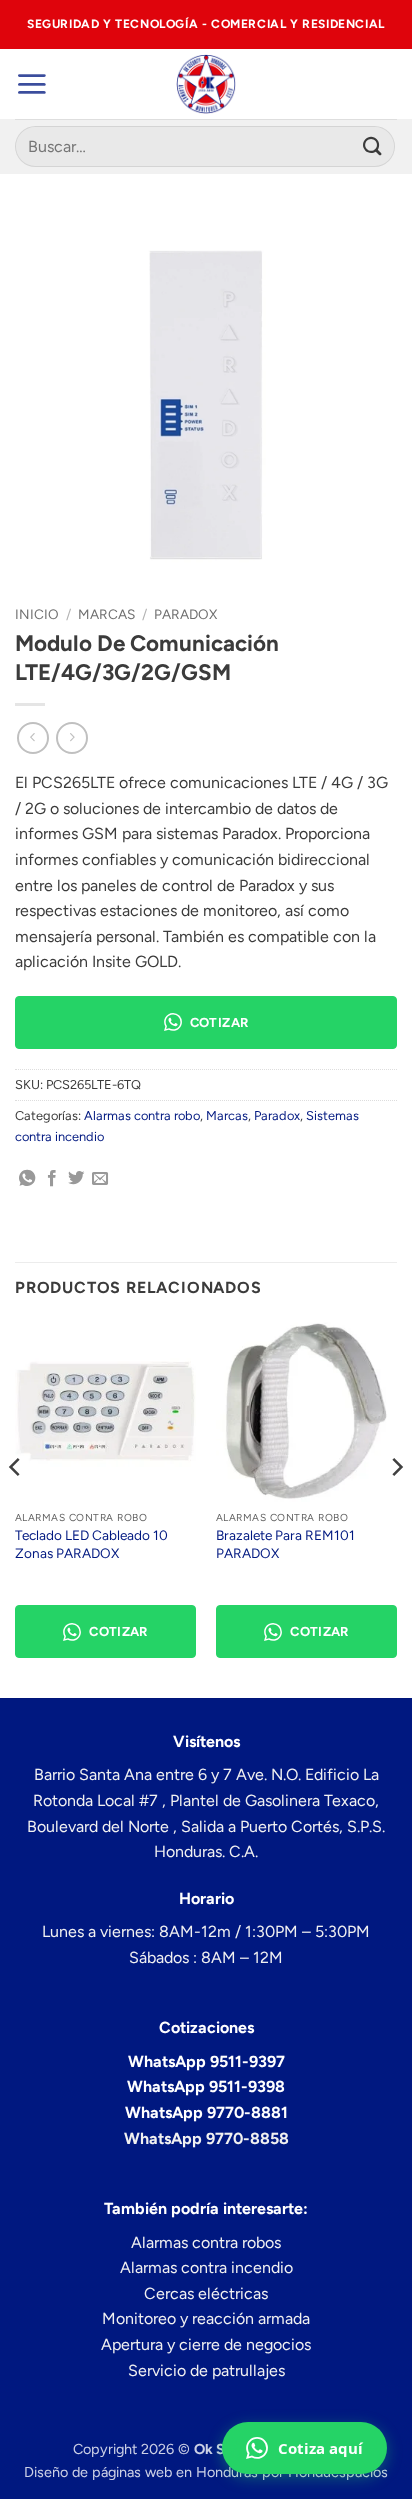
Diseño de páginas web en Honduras (141, 2472)
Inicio (37, 614)
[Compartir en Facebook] (52, 1179)
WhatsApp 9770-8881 (206, 2112)
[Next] (396, 1506)
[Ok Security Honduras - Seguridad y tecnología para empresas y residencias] (206, 84)
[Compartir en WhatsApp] (27, 1179)
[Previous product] (71, 737)
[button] (31, 84)
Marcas (106, 614)
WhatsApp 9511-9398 (206, 2086)
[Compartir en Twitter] (76, 1179)
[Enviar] (373, 146)
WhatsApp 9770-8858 (206, 2138)
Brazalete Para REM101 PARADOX (285, 1544)
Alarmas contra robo (142, 1115)
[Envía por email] (100, 1179)
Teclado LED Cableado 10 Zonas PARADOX (91, 1544)
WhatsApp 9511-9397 (206, 2061)
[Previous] (16, 1506)
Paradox (185, 614)
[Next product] (32, 737)
